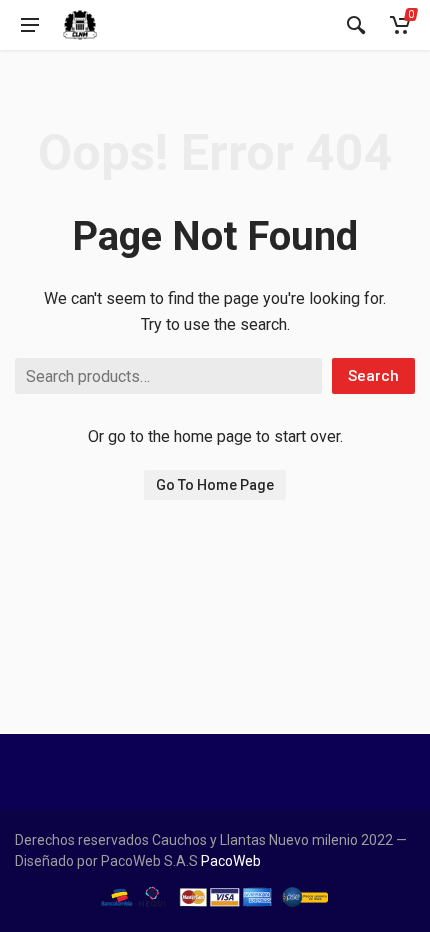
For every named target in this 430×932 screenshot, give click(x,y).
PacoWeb (229, 861)
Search (373, 376)
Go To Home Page (215, 485)
